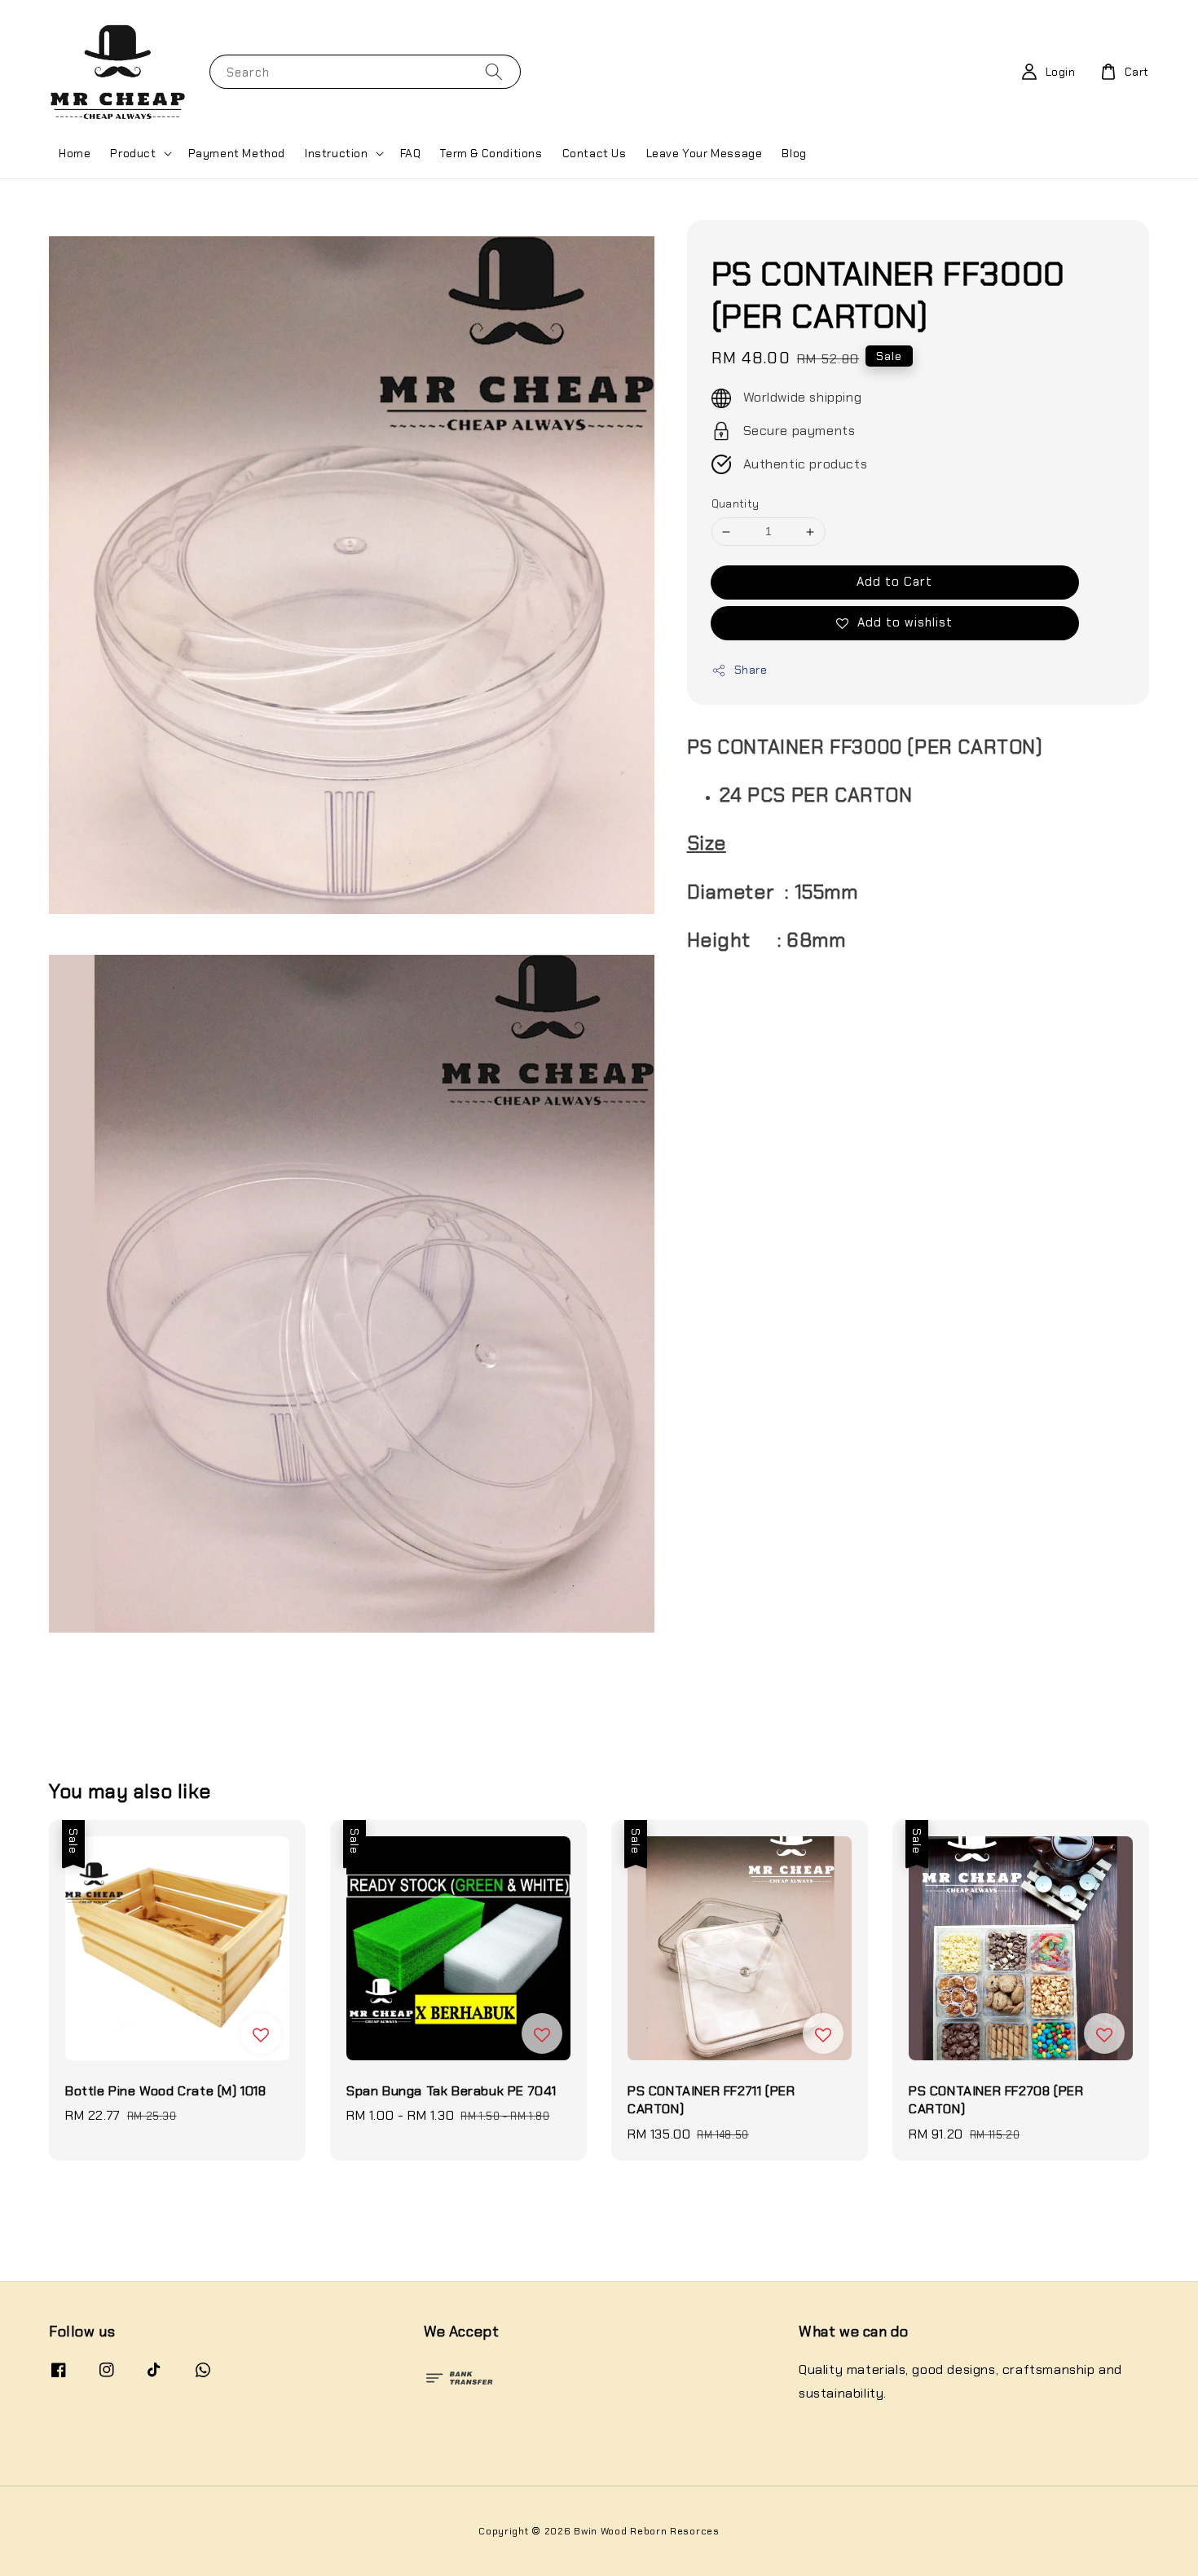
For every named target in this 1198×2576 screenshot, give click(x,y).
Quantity (736, 505)
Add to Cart (894, 582)
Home (75, 153)
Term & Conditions (491, 153)
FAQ (411, 153)
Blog (794, 153)
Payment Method (237, 153)
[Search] (494, 71)
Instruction (337, 153)
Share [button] (751, 670)
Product (133, 153)
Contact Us (595, 153)
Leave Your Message (705, 153)
